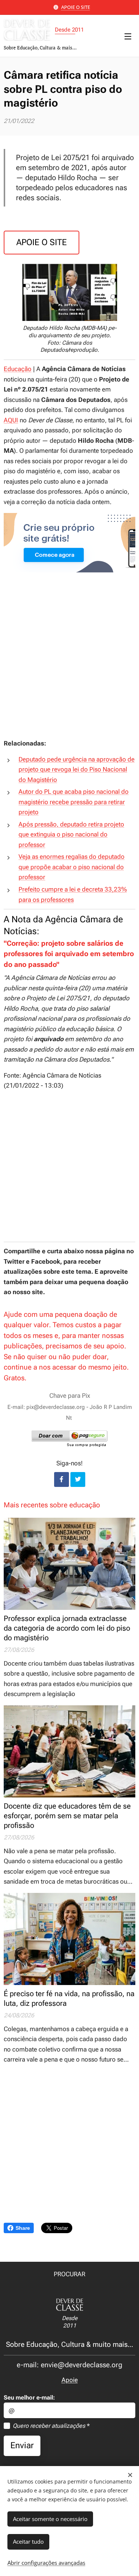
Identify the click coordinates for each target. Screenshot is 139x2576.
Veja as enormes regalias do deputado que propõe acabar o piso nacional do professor (72, 867)
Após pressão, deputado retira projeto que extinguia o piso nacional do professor (71, 834)
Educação (18, 369)
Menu (128, 36)
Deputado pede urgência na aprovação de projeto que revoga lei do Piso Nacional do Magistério (77, 769)
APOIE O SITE (76, 7)
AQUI (11, 420)
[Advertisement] (69, 663)
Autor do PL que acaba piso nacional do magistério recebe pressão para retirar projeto (74, 802)
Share (23, 2228)
